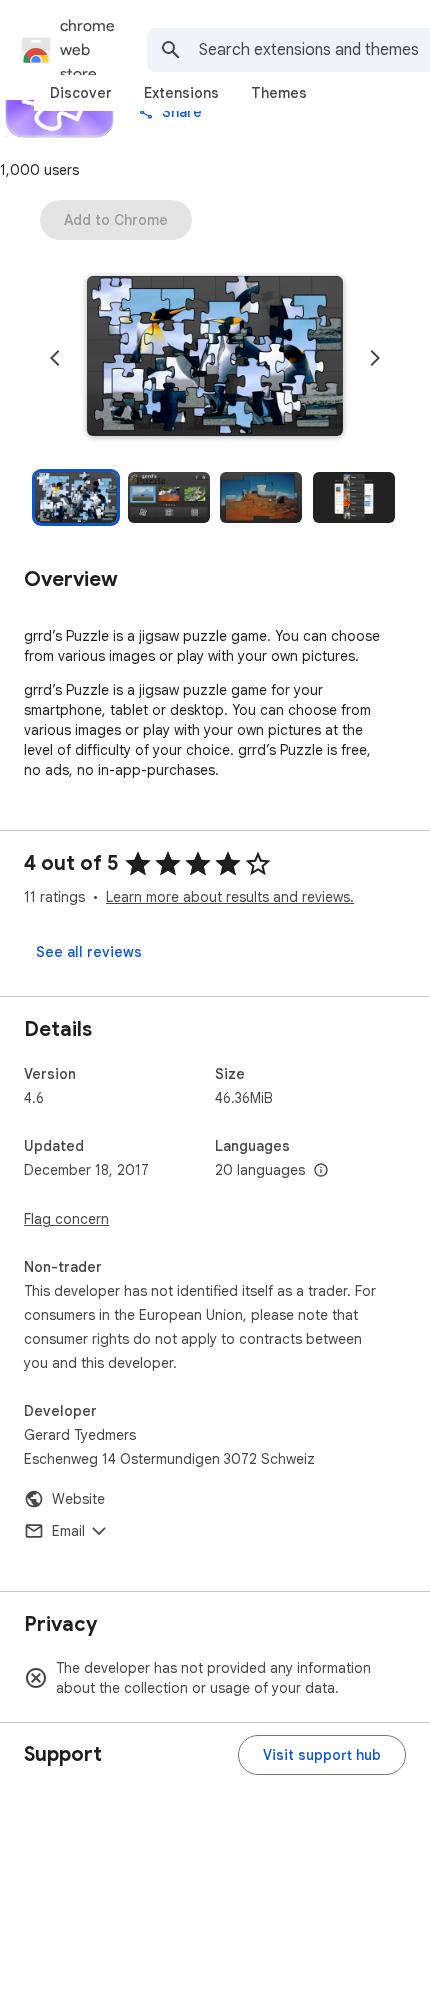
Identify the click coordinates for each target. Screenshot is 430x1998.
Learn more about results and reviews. (230, 897)
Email (68, 1531)
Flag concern (66, 1219)
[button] (215, 358)
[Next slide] (375, 358)
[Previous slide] (55, 358)
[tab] (81, 93)
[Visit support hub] (322, 1755)
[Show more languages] (321, 1171)
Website (78, 1499)
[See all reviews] (89, 952)
